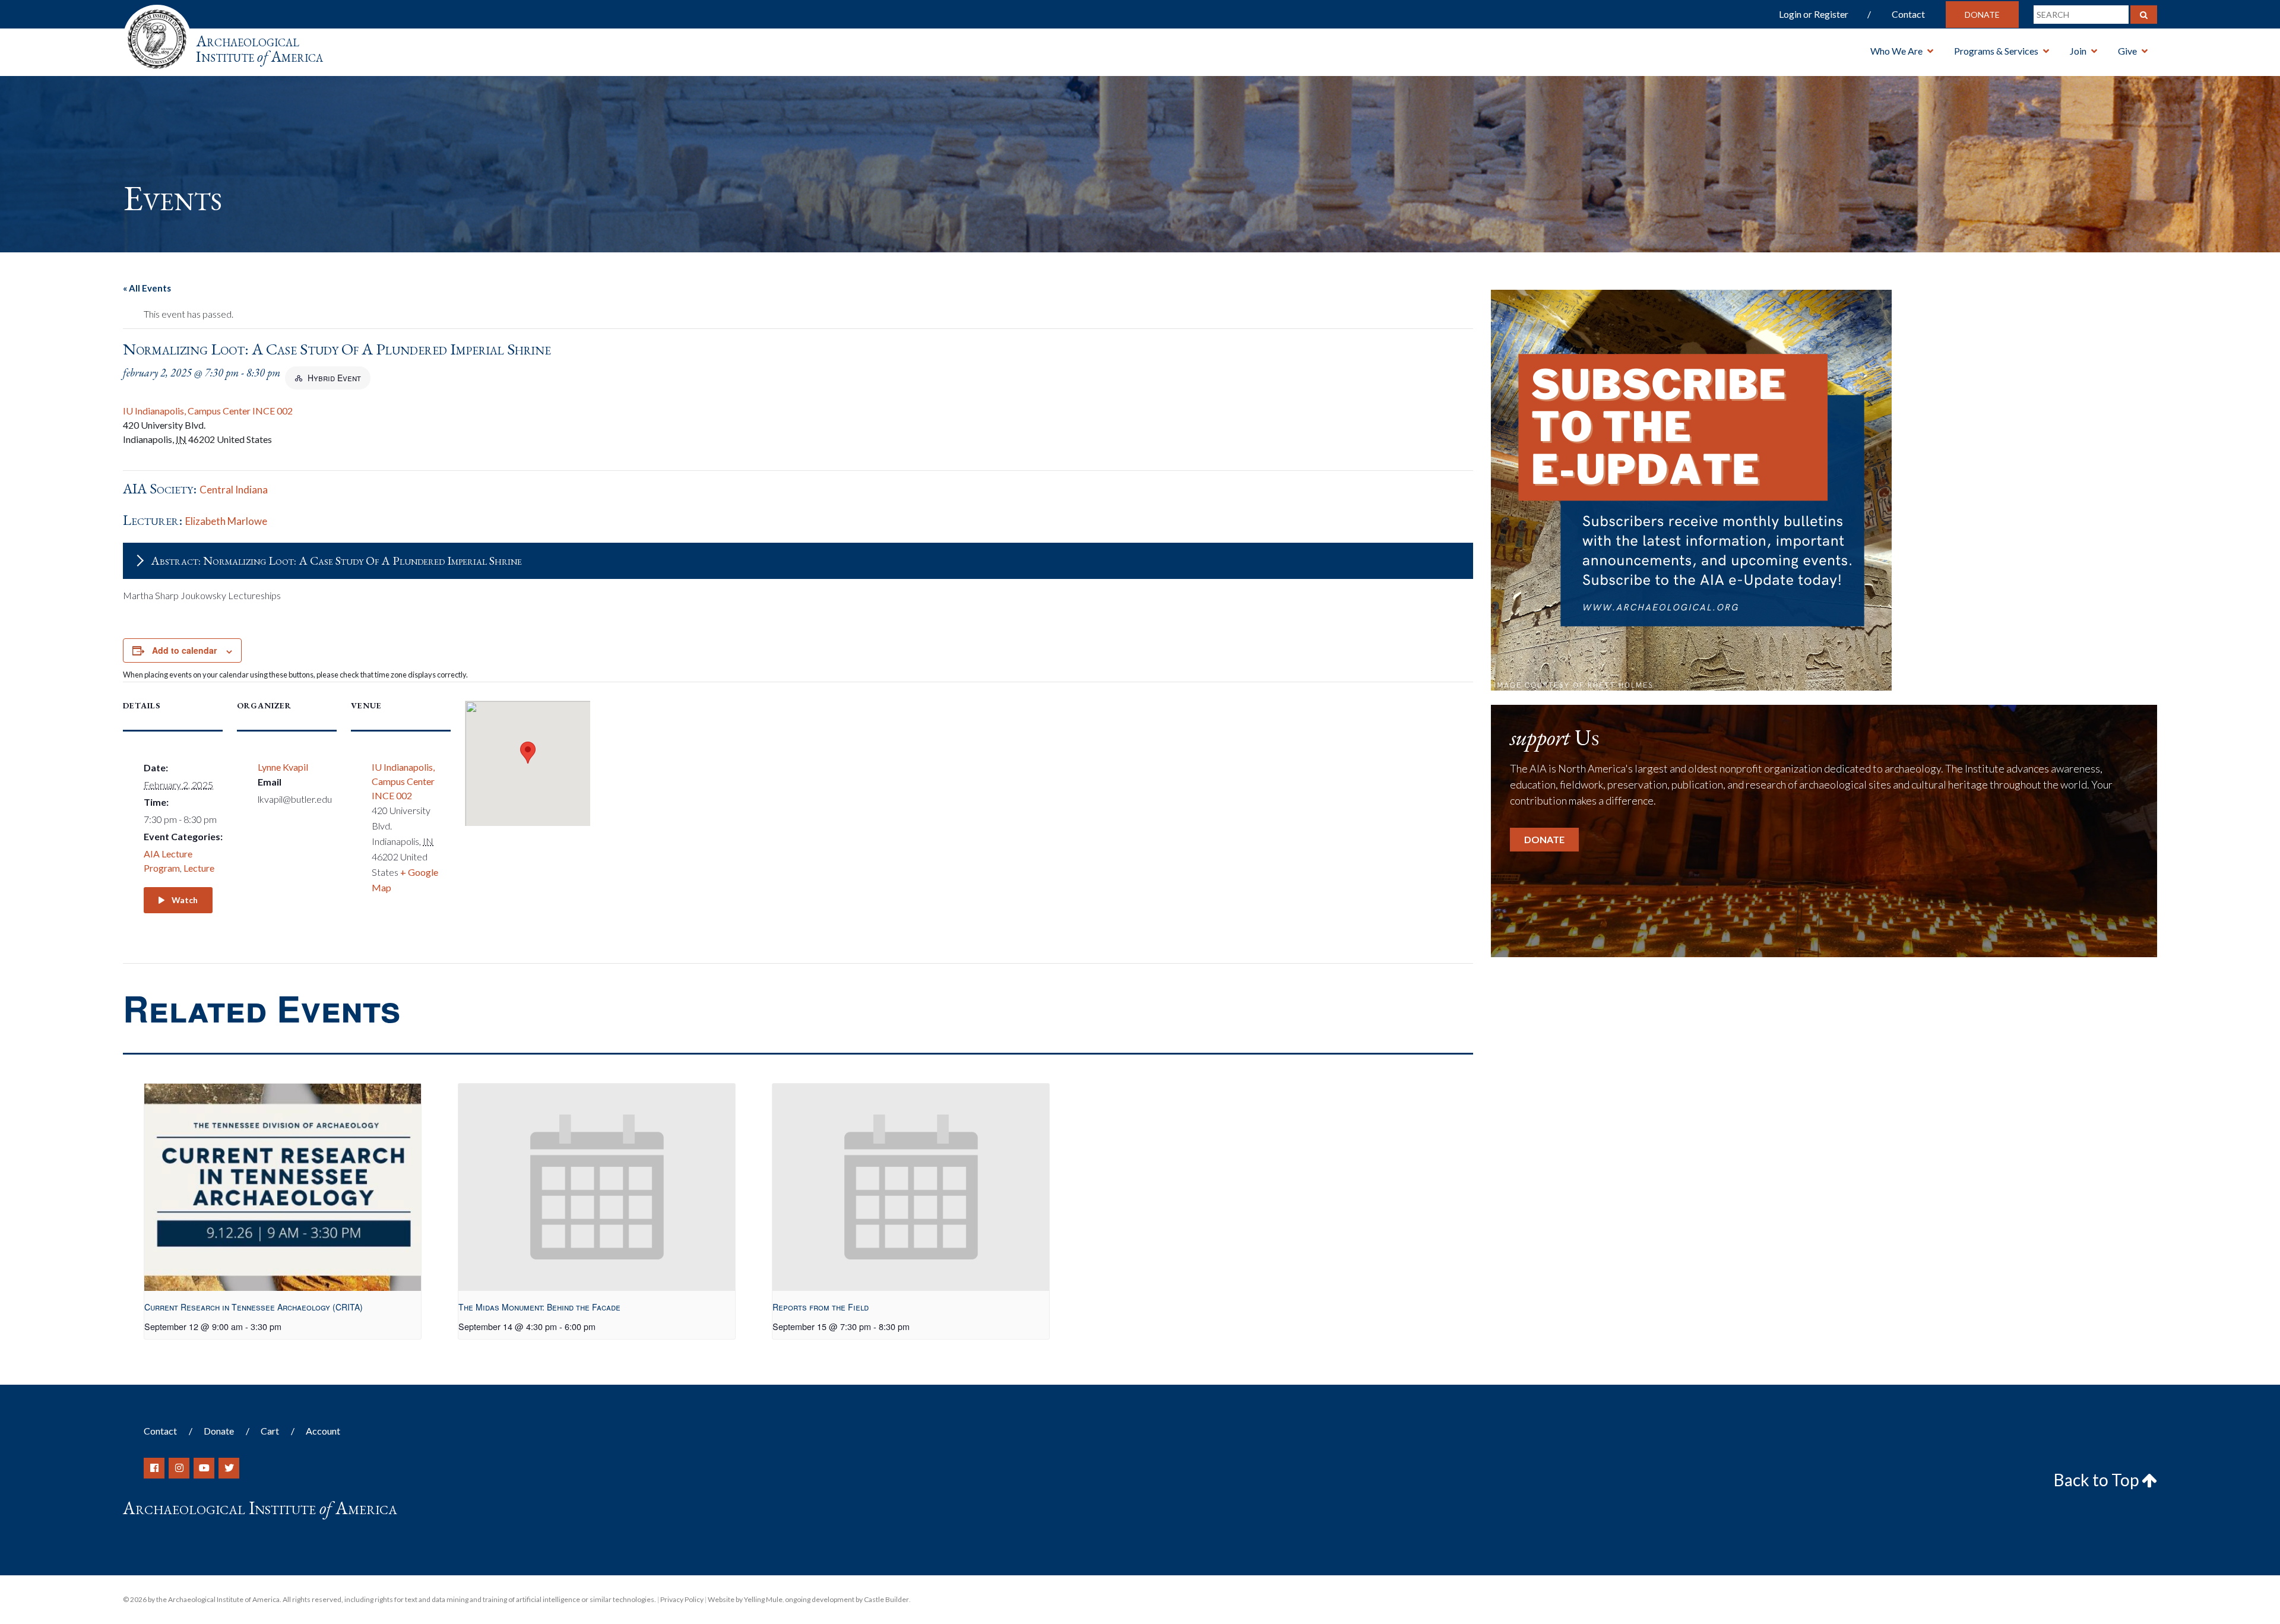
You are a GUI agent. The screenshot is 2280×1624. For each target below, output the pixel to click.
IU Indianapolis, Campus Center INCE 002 (208, 411)
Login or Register (1814, 14)
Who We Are (1896, 51)
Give (2127, 51)
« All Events (147, 288)
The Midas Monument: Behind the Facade (539, 1307)
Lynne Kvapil (283, 767)
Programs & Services (1996, 51)
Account (323, 1431)
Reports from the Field (821, 1307)
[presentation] (283, 1187)
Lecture (199, 868)
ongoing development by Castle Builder (847, 1599)
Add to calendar (184, 650)
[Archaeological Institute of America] (157, 35)
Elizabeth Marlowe (226, 521)
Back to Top (2098, 1480)
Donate (1982, 15)
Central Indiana (234, 490)
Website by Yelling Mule (745, 1599)
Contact (1908, 14)
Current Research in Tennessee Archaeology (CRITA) (254, 1307)
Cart (270, 1431)
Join (2078, 51)
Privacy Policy (682, 1599)
